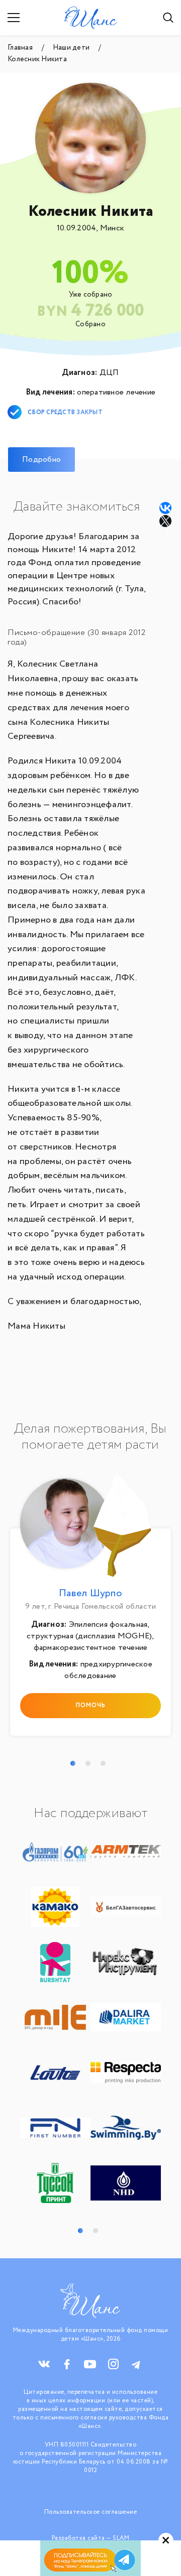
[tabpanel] (90, 1607)
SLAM (121, 2538)
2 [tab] (88, 1763)
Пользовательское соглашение (91, 2512)
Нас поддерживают (90, 1814)
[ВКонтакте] (165, 508)
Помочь (91, 1705)
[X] (166, 521)
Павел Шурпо (90, 1593)
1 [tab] (73, 1763)
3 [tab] (103, 1763)
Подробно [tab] (41, 460)
